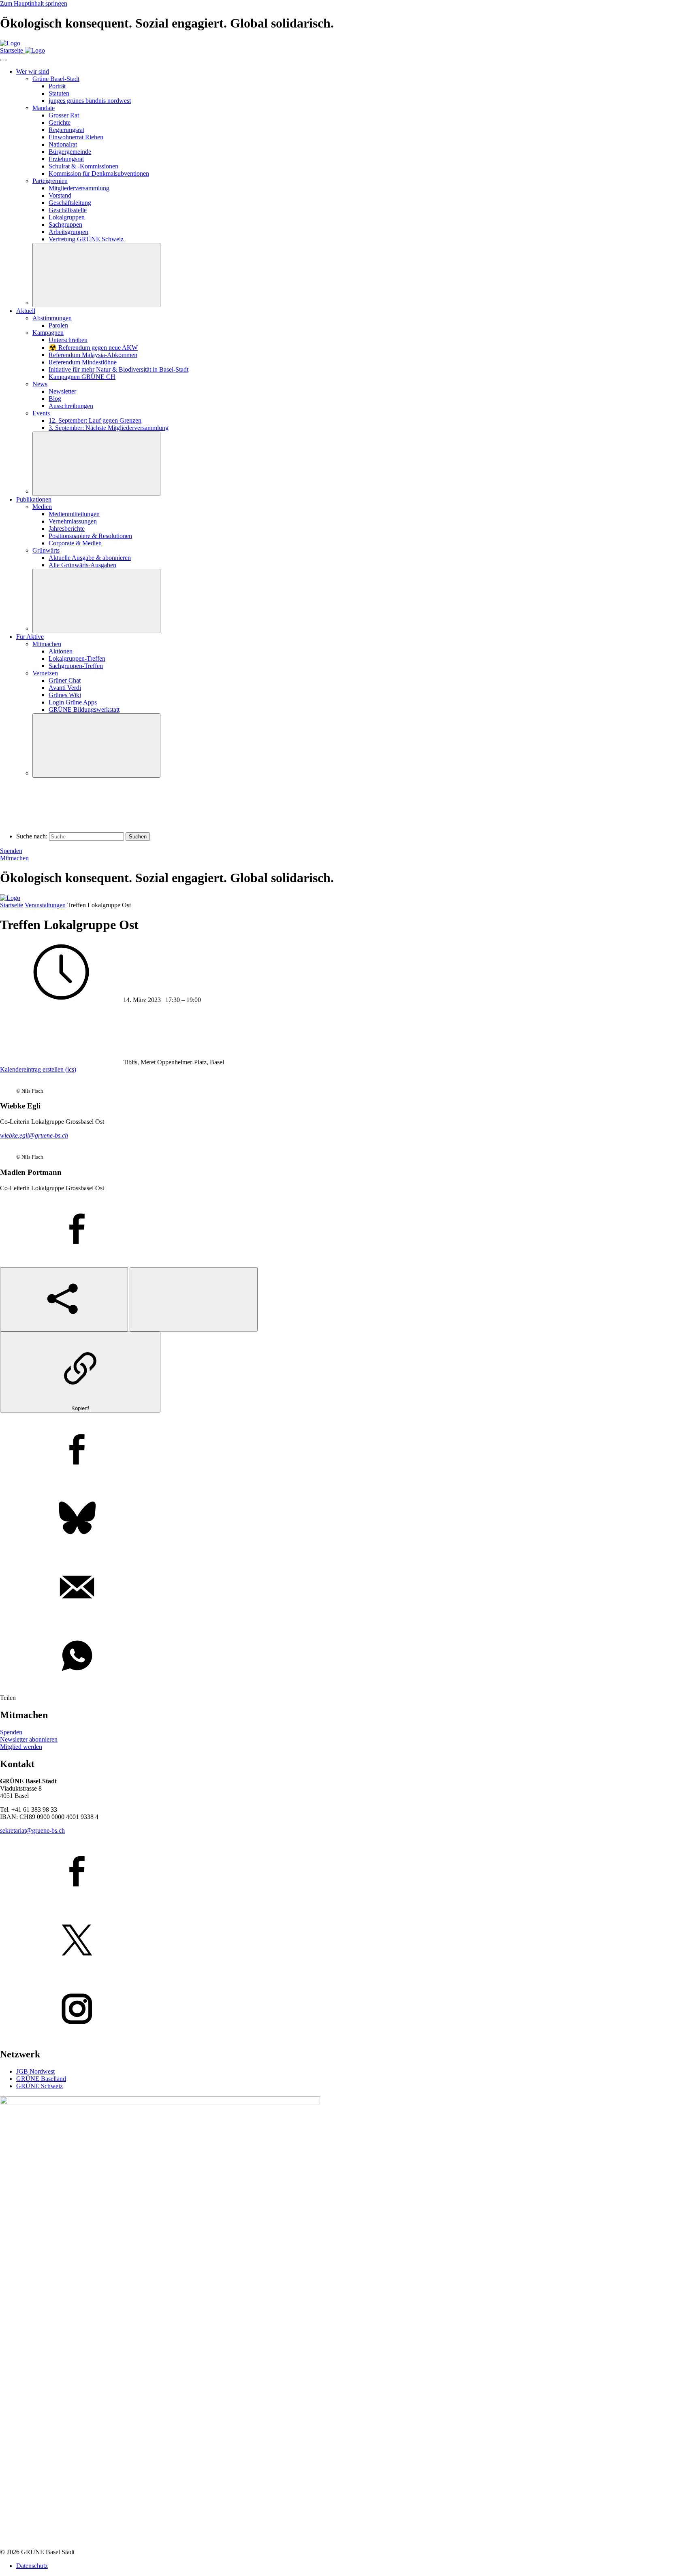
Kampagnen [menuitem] (48, 333)
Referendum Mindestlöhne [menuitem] (83, 362)
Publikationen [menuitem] (34, 499)
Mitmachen (14, 858)
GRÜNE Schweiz (39, 2086)
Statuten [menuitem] (59, 93)
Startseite (12, 905)
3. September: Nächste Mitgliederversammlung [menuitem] (109, 428)
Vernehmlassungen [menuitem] (73, 521)
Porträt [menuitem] (57, 86)
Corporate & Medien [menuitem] (75, 543)
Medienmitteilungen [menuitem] (74, 514)
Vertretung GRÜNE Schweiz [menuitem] (86, 239)
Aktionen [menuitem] (61, 651)
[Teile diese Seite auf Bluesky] (350, 1519)
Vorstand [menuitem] (60, 195)
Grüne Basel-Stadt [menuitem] (56, 79)
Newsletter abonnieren (29, 1739)
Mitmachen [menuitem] (47, 644)
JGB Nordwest (35, 2071)
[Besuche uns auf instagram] (350, 2010)
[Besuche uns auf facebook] (350, 1872)
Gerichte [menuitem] (60, 122)
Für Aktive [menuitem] (30, 637)
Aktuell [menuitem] (26, 311)
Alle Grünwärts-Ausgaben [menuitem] (82, 565)
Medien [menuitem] (42, 507)
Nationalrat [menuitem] (63, 144)
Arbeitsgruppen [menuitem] (68, 232)
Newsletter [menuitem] (62, 391)
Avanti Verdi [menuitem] (65, 688)
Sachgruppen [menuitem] (65, 224)
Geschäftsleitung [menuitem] (70, 203)
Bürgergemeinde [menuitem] (70, 152)
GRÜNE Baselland (41, 2079)
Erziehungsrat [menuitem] (66, 159)
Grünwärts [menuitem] (46, 550)
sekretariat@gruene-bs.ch (32, 1830)
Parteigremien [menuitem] (50, 181)
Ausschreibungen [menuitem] (71, 406)
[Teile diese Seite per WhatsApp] (350, 1657)
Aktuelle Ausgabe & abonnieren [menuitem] (90, 558)
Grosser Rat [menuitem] (64, 115)
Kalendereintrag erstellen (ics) (38, 1069)
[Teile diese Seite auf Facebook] (350, 1450)
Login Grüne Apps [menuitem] (73, 702)
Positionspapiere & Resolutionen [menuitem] (90, 536)
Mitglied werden (21, 1747)
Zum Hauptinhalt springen (34, 3)
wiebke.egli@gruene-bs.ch (34, 1135)
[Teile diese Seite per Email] (350, 1588)
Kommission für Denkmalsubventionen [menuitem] (99, 173)
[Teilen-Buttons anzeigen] (64, 1299)
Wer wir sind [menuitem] (33, 71)
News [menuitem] (40, 384)
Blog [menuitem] (55, 399)
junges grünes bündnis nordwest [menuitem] (90, 101)
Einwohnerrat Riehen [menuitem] (76, 137)
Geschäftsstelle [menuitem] (68, 210)
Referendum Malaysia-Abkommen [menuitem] (93, 355)
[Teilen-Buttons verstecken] (194, 1299)
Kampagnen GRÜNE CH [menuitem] (82, 377)
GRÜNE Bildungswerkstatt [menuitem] (84, 709)
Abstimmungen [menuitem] (52, 318)
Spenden (11, 851)
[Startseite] (10, 43)
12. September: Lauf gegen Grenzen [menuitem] (95, 420)
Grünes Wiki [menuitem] (65, 695)
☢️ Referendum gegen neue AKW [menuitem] (93, 348)
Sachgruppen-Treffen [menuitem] (76, 666)
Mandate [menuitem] (44, 108)
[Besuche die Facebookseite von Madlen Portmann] (350, 1230)
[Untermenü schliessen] (96, 275)
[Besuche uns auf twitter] (350, 1941)
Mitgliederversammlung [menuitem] (79, 188)
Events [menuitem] (41, 413)
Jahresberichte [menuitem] (67, 529)
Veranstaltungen (45, 905)
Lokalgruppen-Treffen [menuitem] (77, 658)
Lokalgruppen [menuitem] (67, 217)
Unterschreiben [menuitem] (68, 340)
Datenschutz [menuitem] (32, 2566)
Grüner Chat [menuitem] (65, 680)
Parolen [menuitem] (58, 325)
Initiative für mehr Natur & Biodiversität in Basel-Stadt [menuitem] (118, 369)
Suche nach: (32, 836)
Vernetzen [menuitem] (45, 673)
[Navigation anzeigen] (3, 60)
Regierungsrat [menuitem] (66, 130)
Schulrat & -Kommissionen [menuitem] (83, 166)
